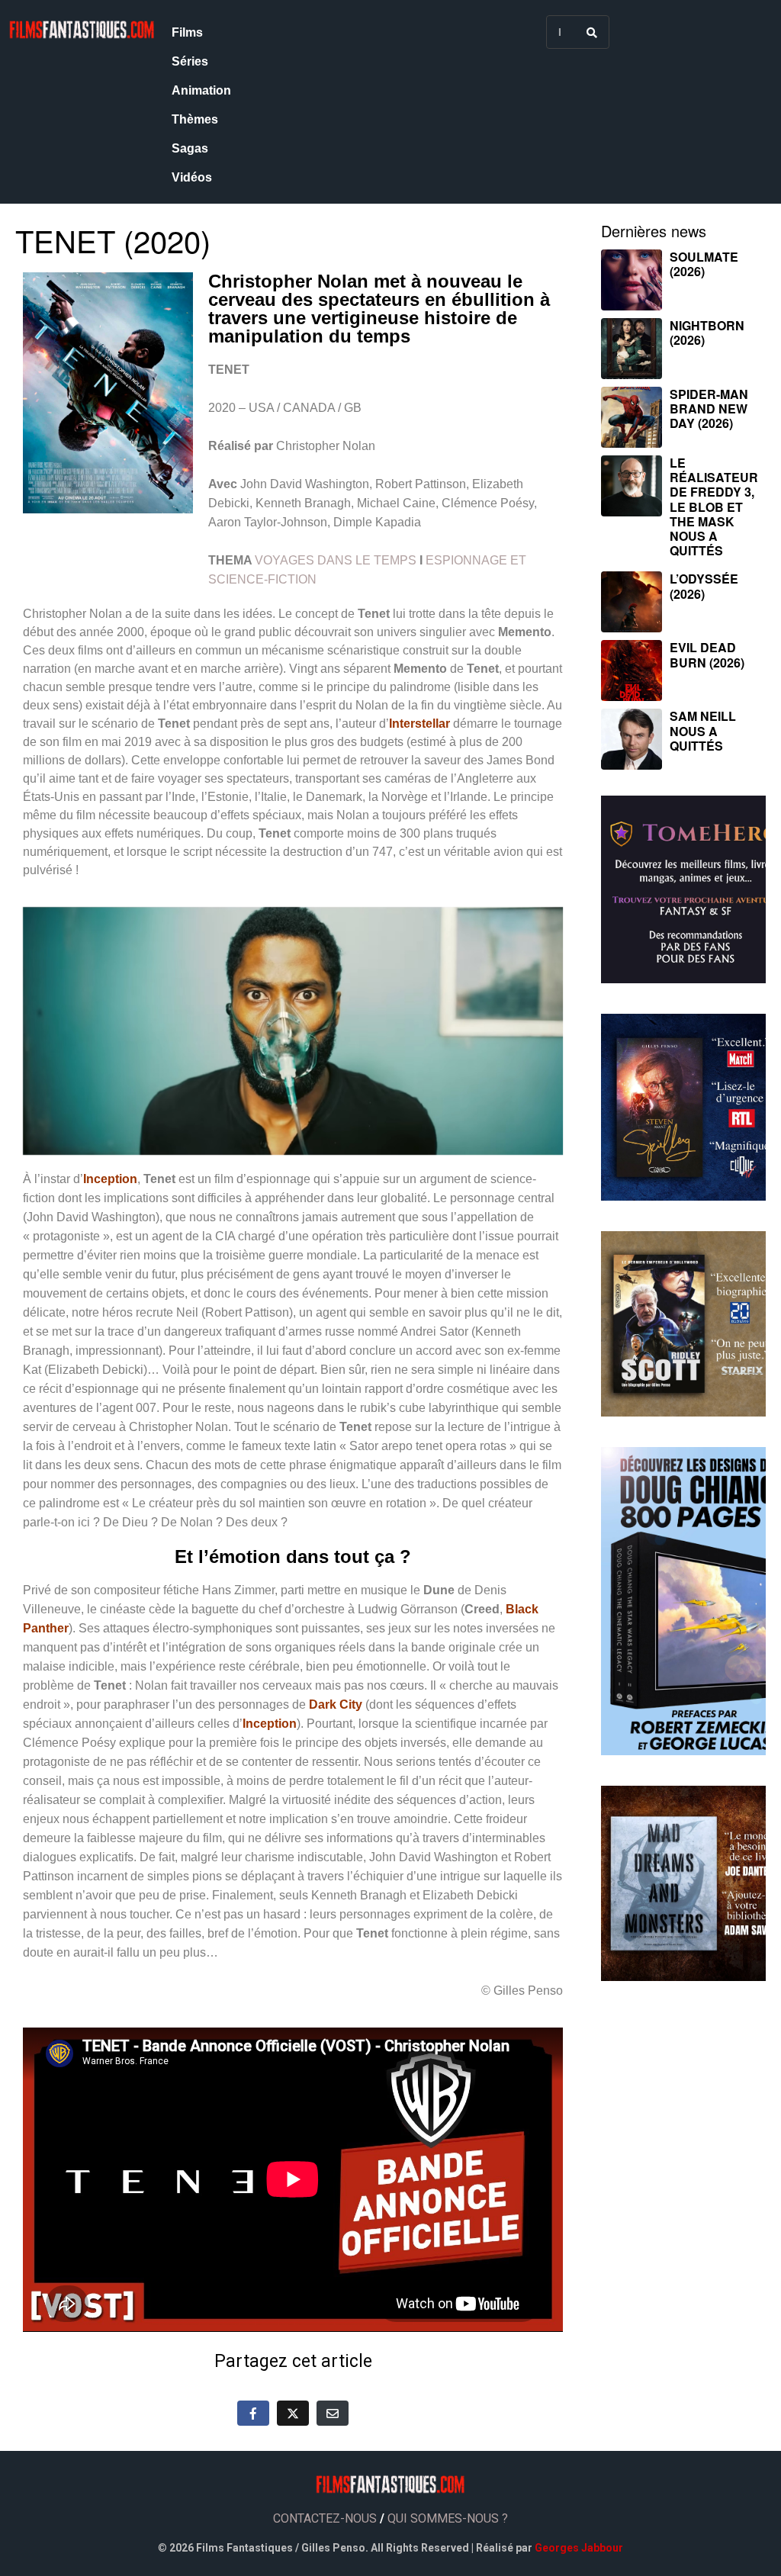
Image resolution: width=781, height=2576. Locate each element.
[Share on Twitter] (293, 2413)
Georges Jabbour (579, 2548)
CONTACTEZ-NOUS (325, 2518)
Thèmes (195, 119)
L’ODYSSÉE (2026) (704, 586)
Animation (201, 90)
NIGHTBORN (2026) (707, 333)
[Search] (592, 32)
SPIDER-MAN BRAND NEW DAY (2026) (709, 408)
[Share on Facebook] (253, 2413)
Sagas (190, 148)
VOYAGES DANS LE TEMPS (336, 560)
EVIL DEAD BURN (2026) (707, 654)
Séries (190, 61)
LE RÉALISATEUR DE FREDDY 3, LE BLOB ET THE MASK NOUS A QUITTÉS (714, 507)
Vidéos (192, 177)
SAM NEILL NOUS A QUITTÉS (703, 730)
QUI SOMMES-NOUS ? (448, 2518)
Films (187, 32)
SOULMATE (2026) (704, 264)
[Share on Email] (333, 2413)
